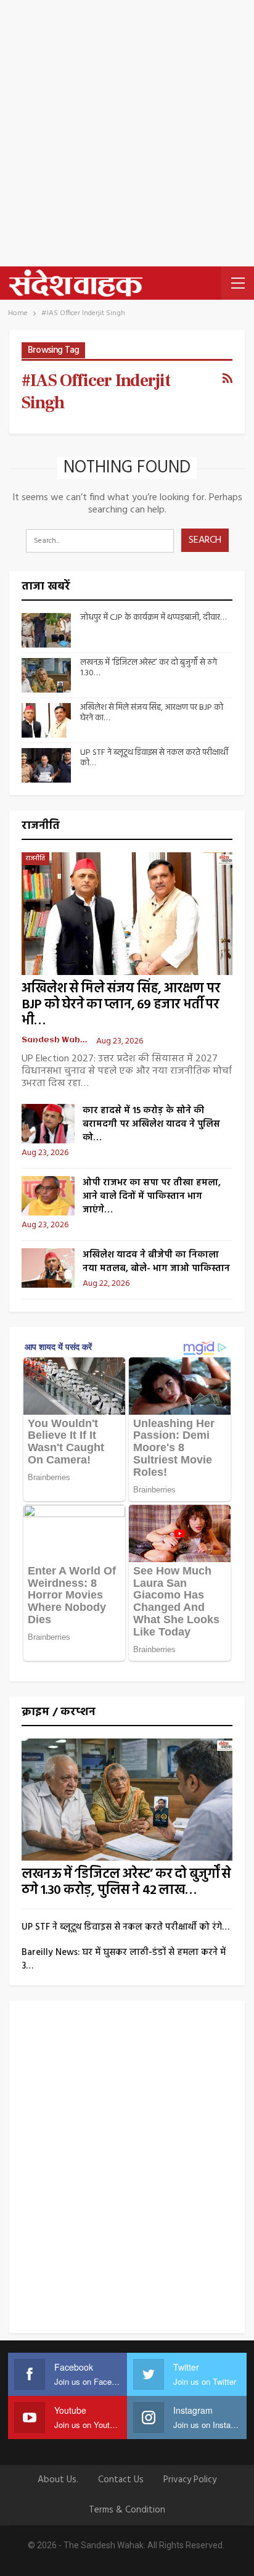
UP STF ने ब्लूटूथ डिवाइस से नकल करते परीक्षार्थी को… (154, 758)
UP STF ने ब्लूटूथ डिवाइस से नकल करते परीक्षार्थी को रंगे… (125, 1927)
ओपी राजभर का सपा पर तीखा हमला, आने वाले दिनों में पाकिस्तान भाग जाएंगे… (152, 1196)
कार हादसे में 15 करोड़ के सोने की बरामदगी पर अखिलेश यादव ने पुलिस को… (151, 1124)
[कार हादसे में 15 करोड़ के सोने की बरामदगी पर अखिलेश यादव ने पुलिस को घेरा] (48, 1124)
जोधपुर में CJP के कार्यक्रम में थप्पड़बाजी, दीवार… (153, 618)
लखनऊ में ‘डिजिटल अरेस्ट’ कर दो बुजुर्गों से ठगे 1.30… (149, 668)
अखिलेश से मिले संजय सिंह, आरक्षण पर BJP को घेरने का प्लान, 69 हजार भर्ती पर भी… (121, 1005)
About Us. (58, 2480)
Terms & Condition (127, 2510)
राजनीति (35, 858)
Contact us (121, 2480)
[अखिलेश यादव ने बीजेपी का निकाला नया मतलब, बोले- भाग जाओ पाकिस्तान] (48, 1268)
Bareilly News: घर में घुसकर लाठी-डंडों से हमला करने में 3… (124, 1959)
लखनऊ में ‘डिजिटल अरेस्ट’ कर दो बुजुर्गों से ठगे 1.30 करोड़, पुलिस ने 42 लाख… (126, 1883)
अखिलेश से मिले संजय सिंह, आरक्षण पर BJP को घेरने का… (152, 713)
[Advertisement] (127, 133)
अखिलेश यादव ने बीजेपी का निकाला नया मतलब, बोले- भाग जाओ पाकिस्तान (156, 1262)
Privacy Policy (190, 2480)
